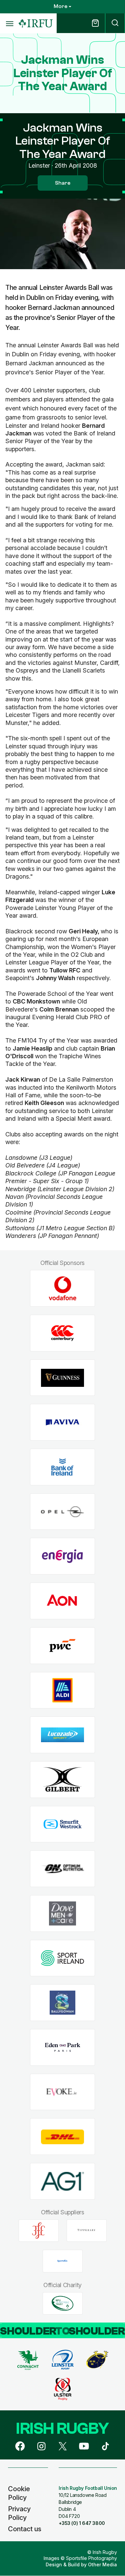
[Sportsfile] (63, 2261)
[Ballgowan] (62, 2003)
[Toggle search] (115, 23)
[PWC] (62, 1645)
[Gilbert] (62, 1779)
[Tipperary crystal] (87, 2230)
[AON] (62, 1601)
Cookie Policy (19, 2493)
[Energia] (62, 1556)
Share (63, 183)
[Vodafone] (62, 1289)
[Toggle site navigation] (9, 23)
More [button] (60, 6)
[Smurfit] (62, 1824)
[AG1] (62, 2181)
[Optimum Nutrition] (62, 1869)
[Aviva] (62, 1422)
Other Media (102, 2564)
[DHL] (62, 2137)
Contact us (25, 2529)
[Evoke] (62, 2092)
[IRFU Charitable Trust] (63, 2303)
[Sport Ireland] (62, 1958)
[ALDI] (62, 1690)
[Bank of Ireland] (62, 1467)
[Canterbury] (62, 1333)
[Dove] (62, 1914)
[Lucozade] (62, 1735)
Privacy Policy (19, 2513)
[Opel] (62, 1512)
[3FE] (39, 2230)
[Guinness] (62, 1378)
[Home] (36, 24)
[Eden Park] (62, 2048)
